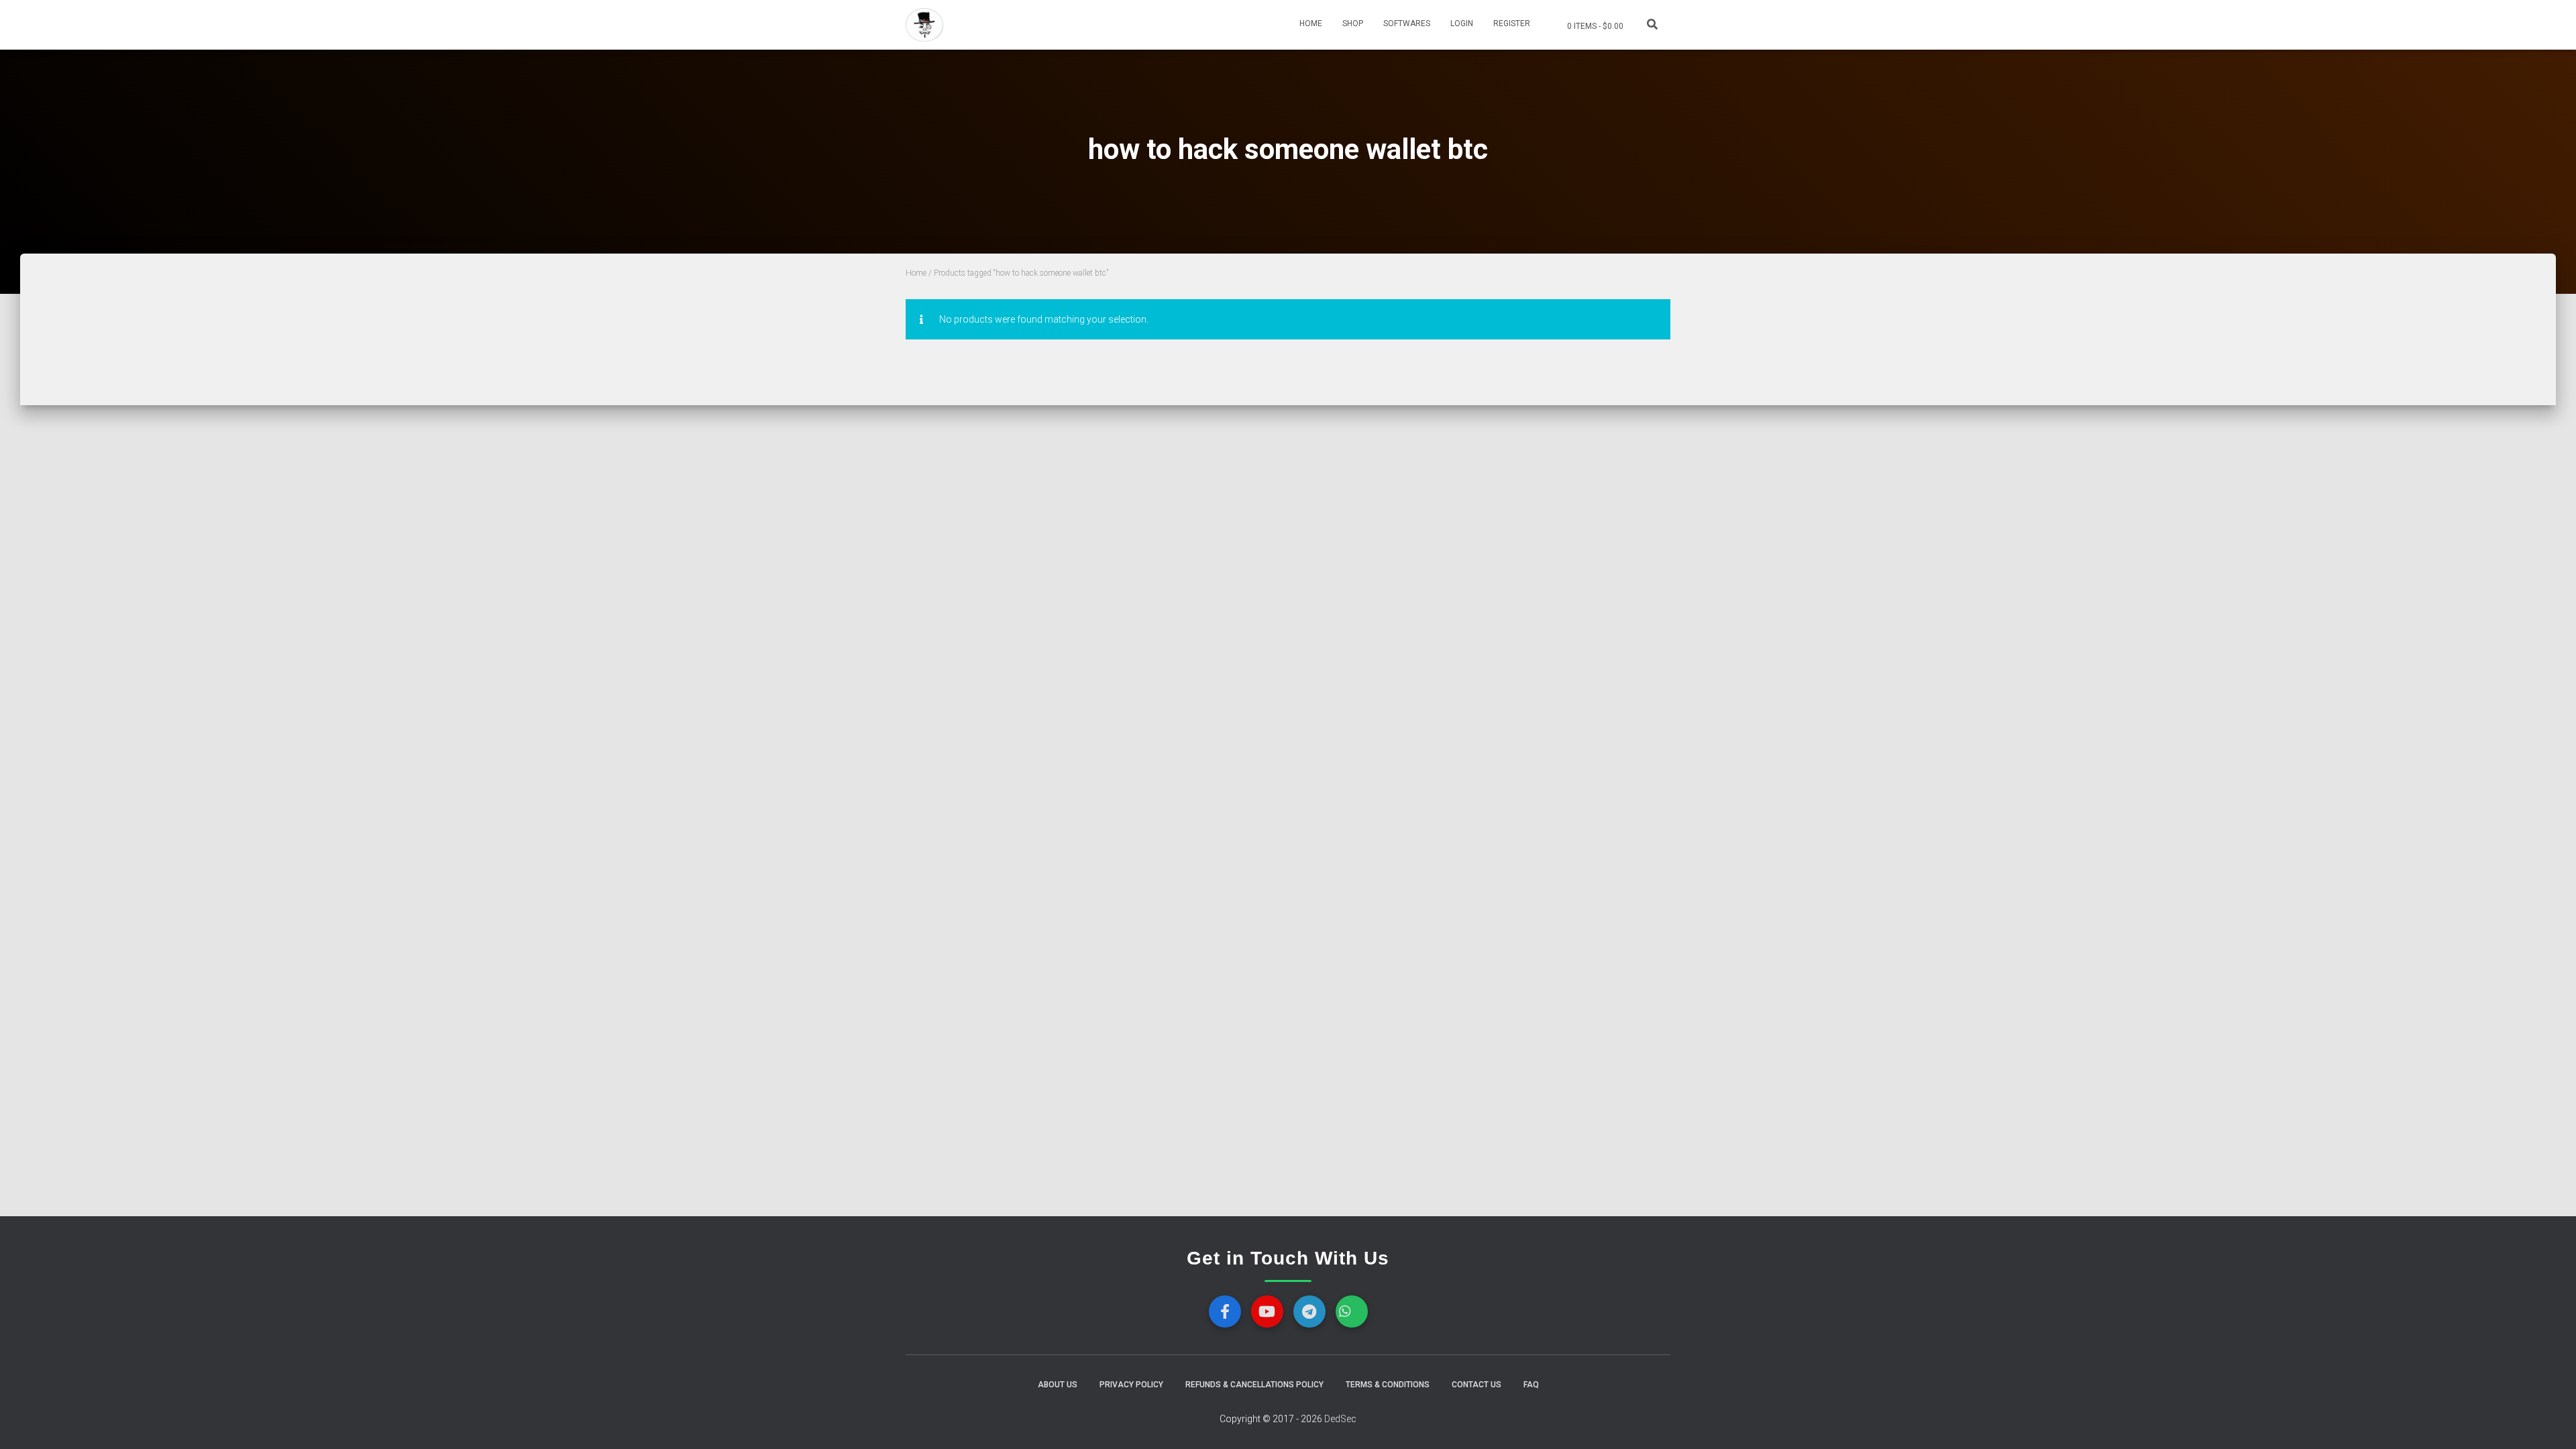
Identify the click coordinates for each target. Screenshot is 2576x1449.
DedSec (1340, 1419)
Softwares (1407, 23)
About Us (1058, 1385)
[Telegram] (1309, 1311)
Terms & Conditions (1388, 1385)
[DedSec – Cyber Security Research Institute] (924, 25)
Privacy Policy (1131, 1385)
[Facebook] (1225, 1311)
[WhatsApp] (1352, 1311)
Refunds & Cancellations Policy (1254, 1385)
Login (1462, 23)
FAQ (1531, 1385)
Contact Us (1477, 1385)
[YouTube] (1267, 1311)
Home (1311, 23)
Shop (1353, 23)
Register (1512, 23)
